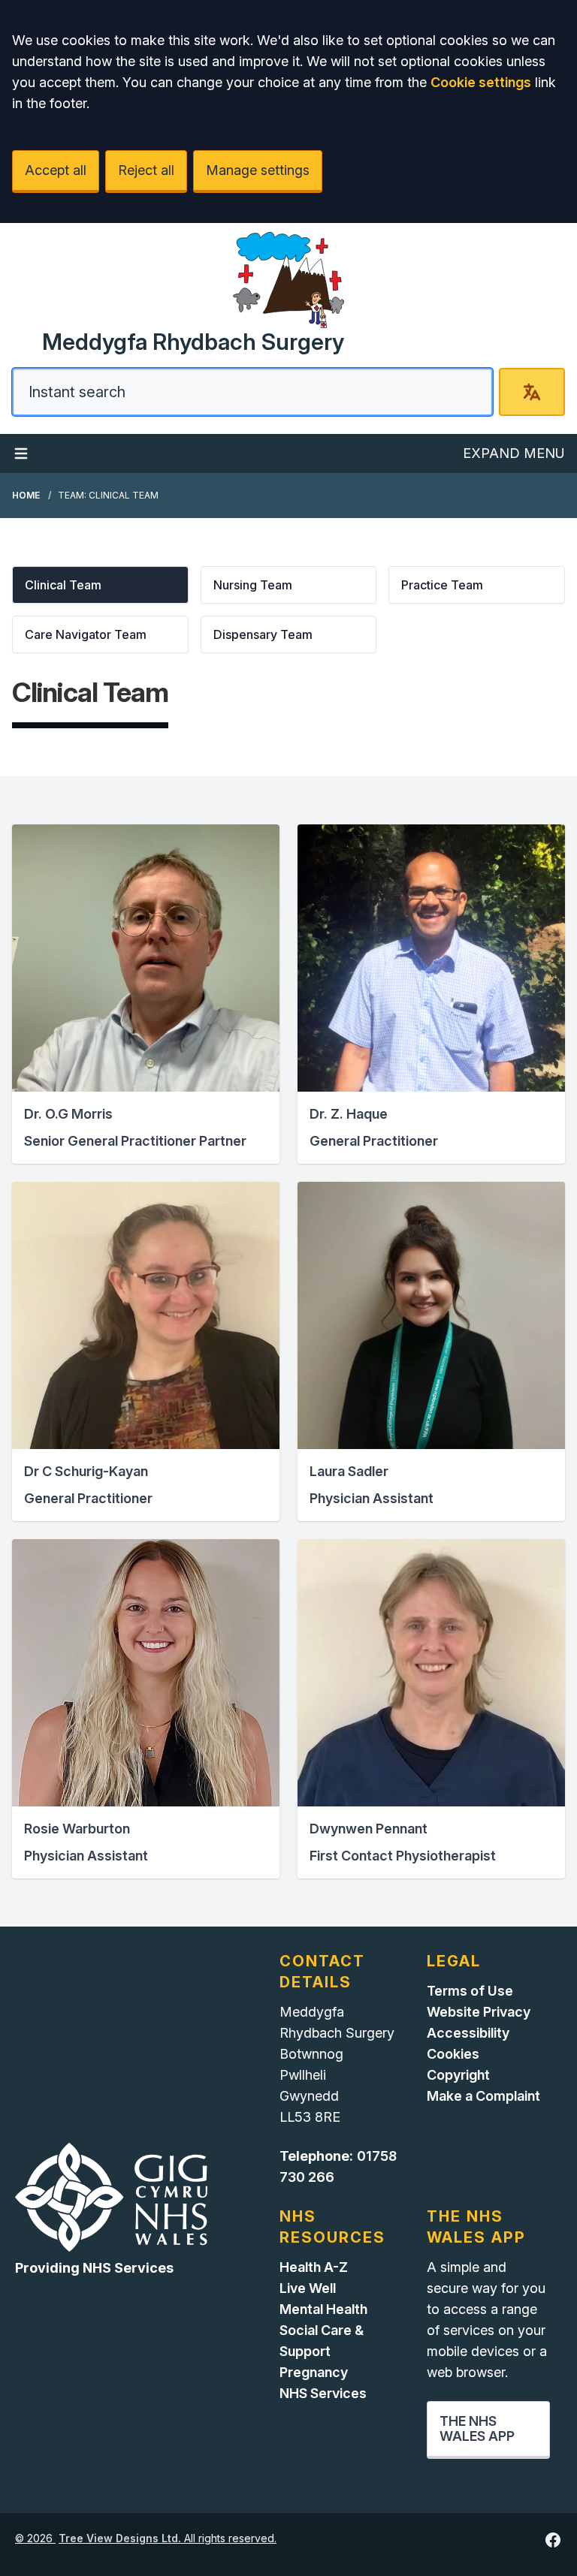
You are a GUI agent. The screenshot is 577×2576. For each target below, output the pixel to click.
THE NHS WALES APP (477, 2428)
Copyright (458, 2075)
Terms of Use (470, 1991)
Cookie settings (481, 82)
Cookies (453, 2054)
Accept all (56, 170)
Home (26, 495)
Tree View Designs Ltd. (120, 2538)
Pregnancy (314, 2372)
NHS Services (323, 2393)
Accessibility (468, 2033)
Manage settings (258, 170)
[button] (100, 585)
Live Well (308, 2288)
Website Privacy (479, 2012)
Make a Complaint (483, 2096)
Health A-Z (314, 2267)
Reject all (146, 170)
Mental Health (323, 2309)
